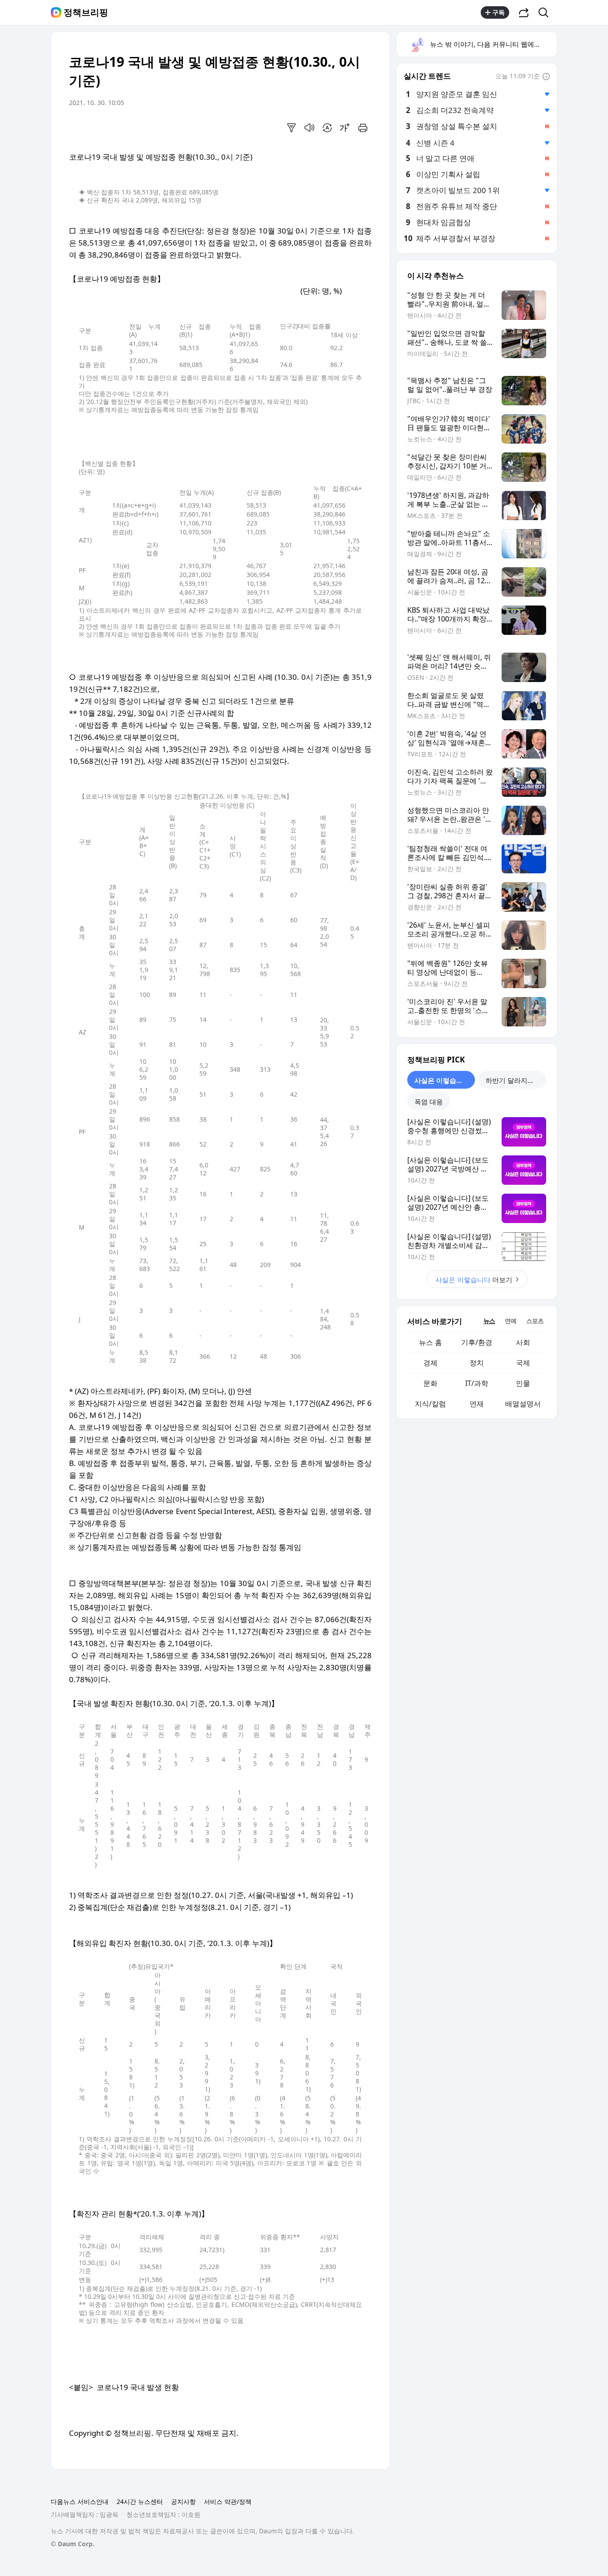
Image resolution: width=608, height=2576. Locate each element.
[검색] (546, 12)
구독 (499, 12)
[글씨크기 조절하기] (345, 128)
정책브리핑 (86, 12)
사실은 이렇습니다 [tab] (442, 1080)
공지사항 (183, 2501)
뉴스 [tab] (489, 1321)
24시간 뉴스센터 (140, 2501)
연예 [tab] (511, 1321)
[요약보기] (292, 128)
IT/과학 (477, 1383)
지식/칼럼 (430, 1404)
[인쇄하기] (363, 128)
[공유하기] (524, 12)
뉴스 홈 (430, 1342)
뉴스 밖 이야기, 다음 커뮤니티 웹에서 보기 (493, 44)
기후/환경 (477, 1342)
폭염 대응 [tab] (429, 1102)
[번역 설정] (327, 128)
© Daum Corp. (73, 2544)
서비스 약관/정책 (228, 2501)
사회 (523, 1342)
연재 (477, 1404)
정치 (477, 1363)
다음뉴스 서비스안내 (80, 2501)
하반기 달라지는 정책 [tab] (516, 1080)
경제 (430, 1363)
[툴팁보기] (546, 77)
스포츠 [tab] (535, 1321)
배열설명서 (523, 1404)
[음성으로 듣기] (309, 128)
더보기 (474, 1280)
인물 (523, 1383)
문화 (430, 1383)
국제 (523, 1363)
